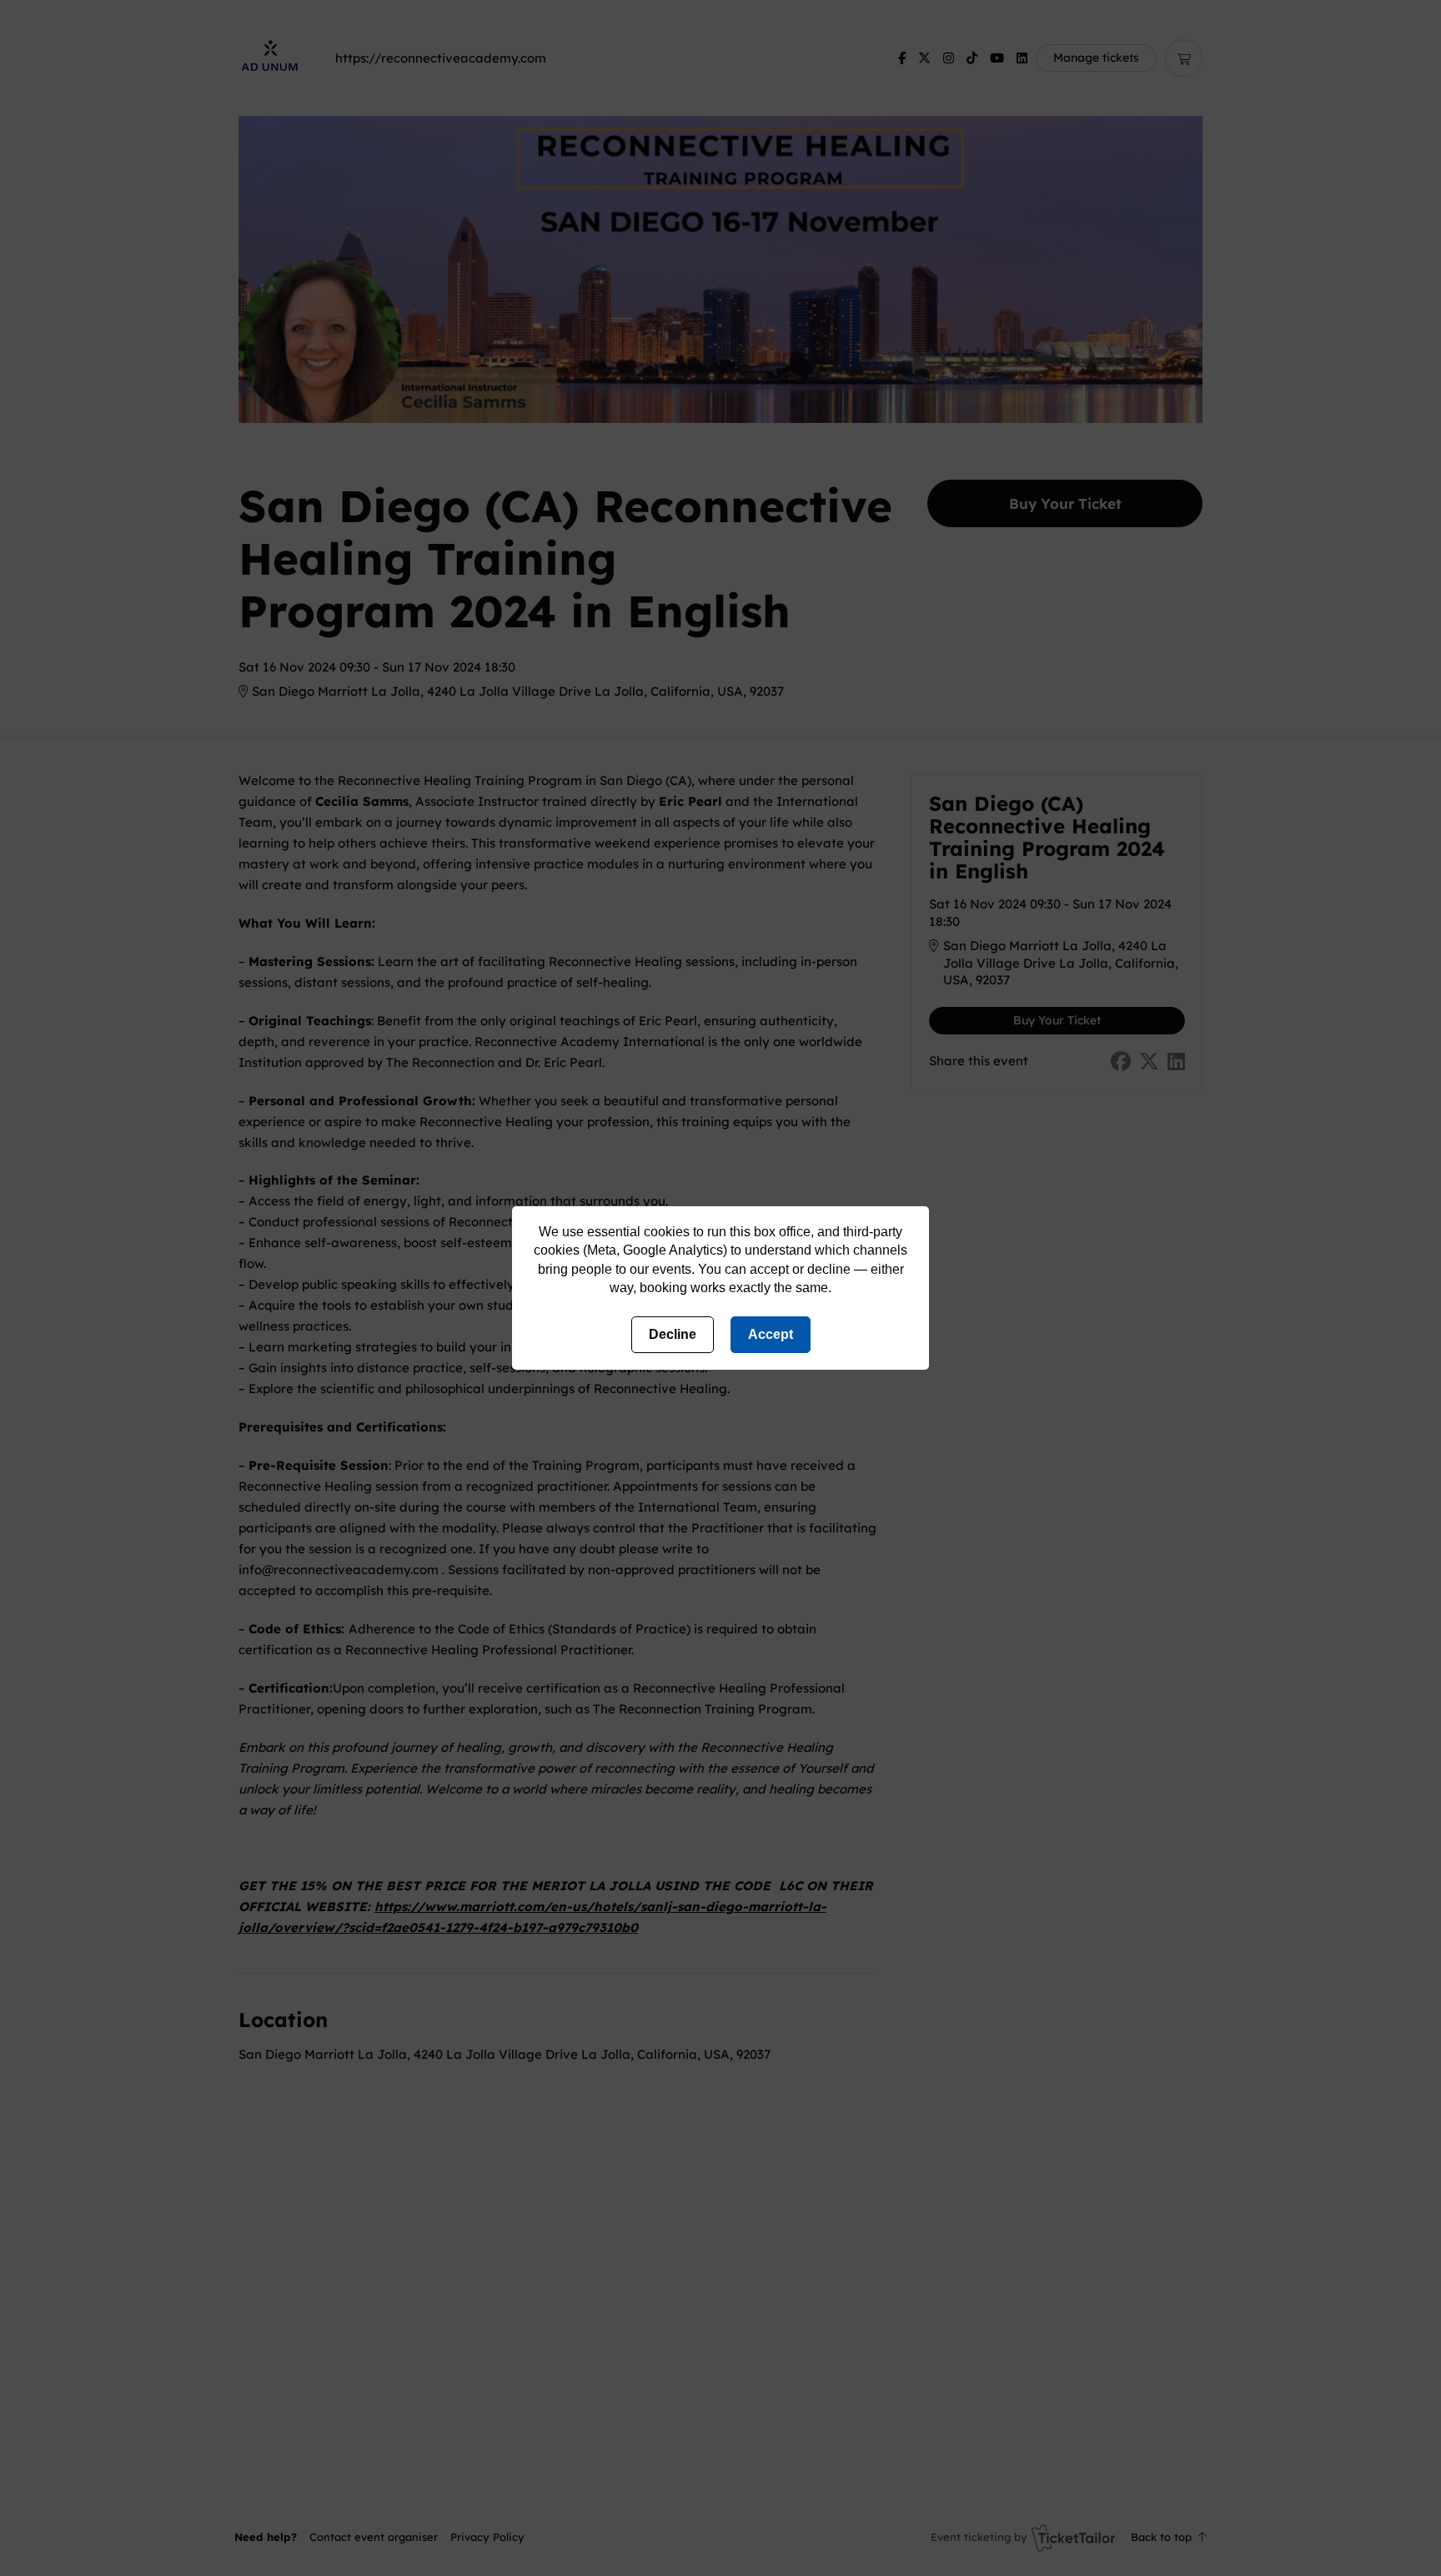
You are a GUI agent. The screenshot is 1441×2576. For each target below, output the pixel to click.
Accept (771, 1334)
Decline (673, 1334)
